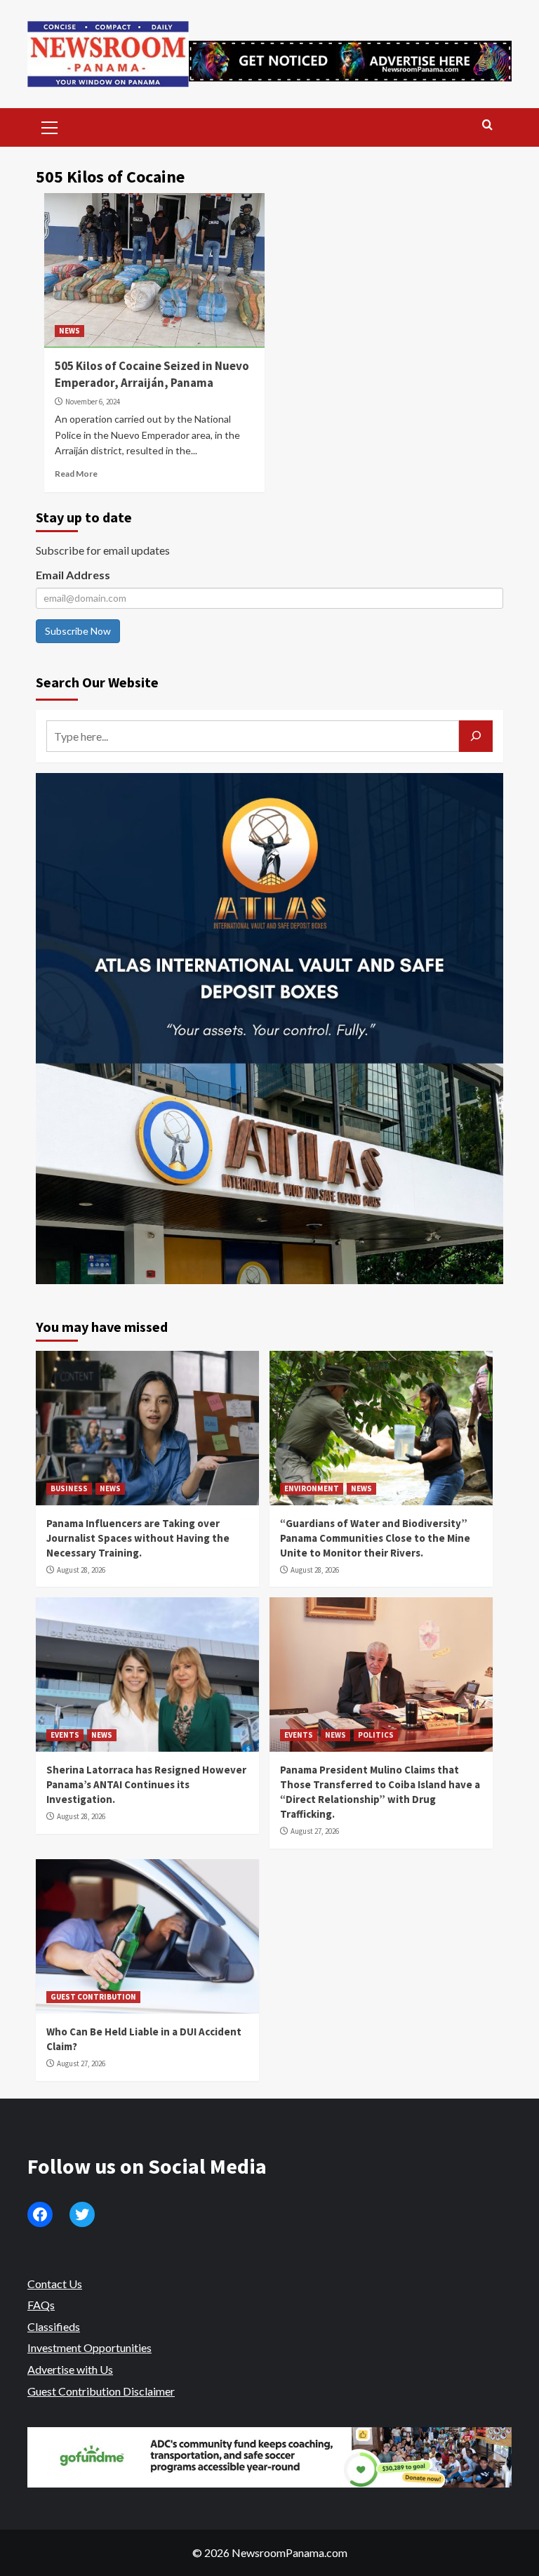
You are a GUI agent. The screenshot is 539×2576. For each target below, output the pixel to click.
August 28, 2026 (81, 1570)
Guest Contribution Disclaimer (101, 2391)
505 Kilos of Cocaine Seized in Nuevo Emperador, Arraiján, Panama (152, 374)
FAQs (41, 2305)
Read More (76, 474)
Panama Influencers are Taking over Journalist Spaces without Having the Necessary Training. (138, 1538)
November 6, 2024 (93, 402)
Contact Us (55, 2284)
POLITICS (376, 1735)
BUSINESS (69, 1488)
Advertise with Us (70, 2369)
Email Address (73, 575)
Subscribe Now (78, 631)
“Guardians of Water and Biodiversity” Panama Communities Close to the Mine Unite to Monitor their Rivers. (375, 1538)
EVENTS (65, 1735)
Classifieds (54, 2326)
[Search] (487, 125)
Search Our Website (97, 682)
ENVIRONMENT (312, 1488)
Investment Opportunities (89, 2347)
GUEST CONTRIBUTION (93, 1997)
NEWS (69, 331)
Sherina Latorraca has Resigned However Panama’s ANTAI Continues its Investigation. (146, 1784)
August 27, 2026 (315, 1831)
